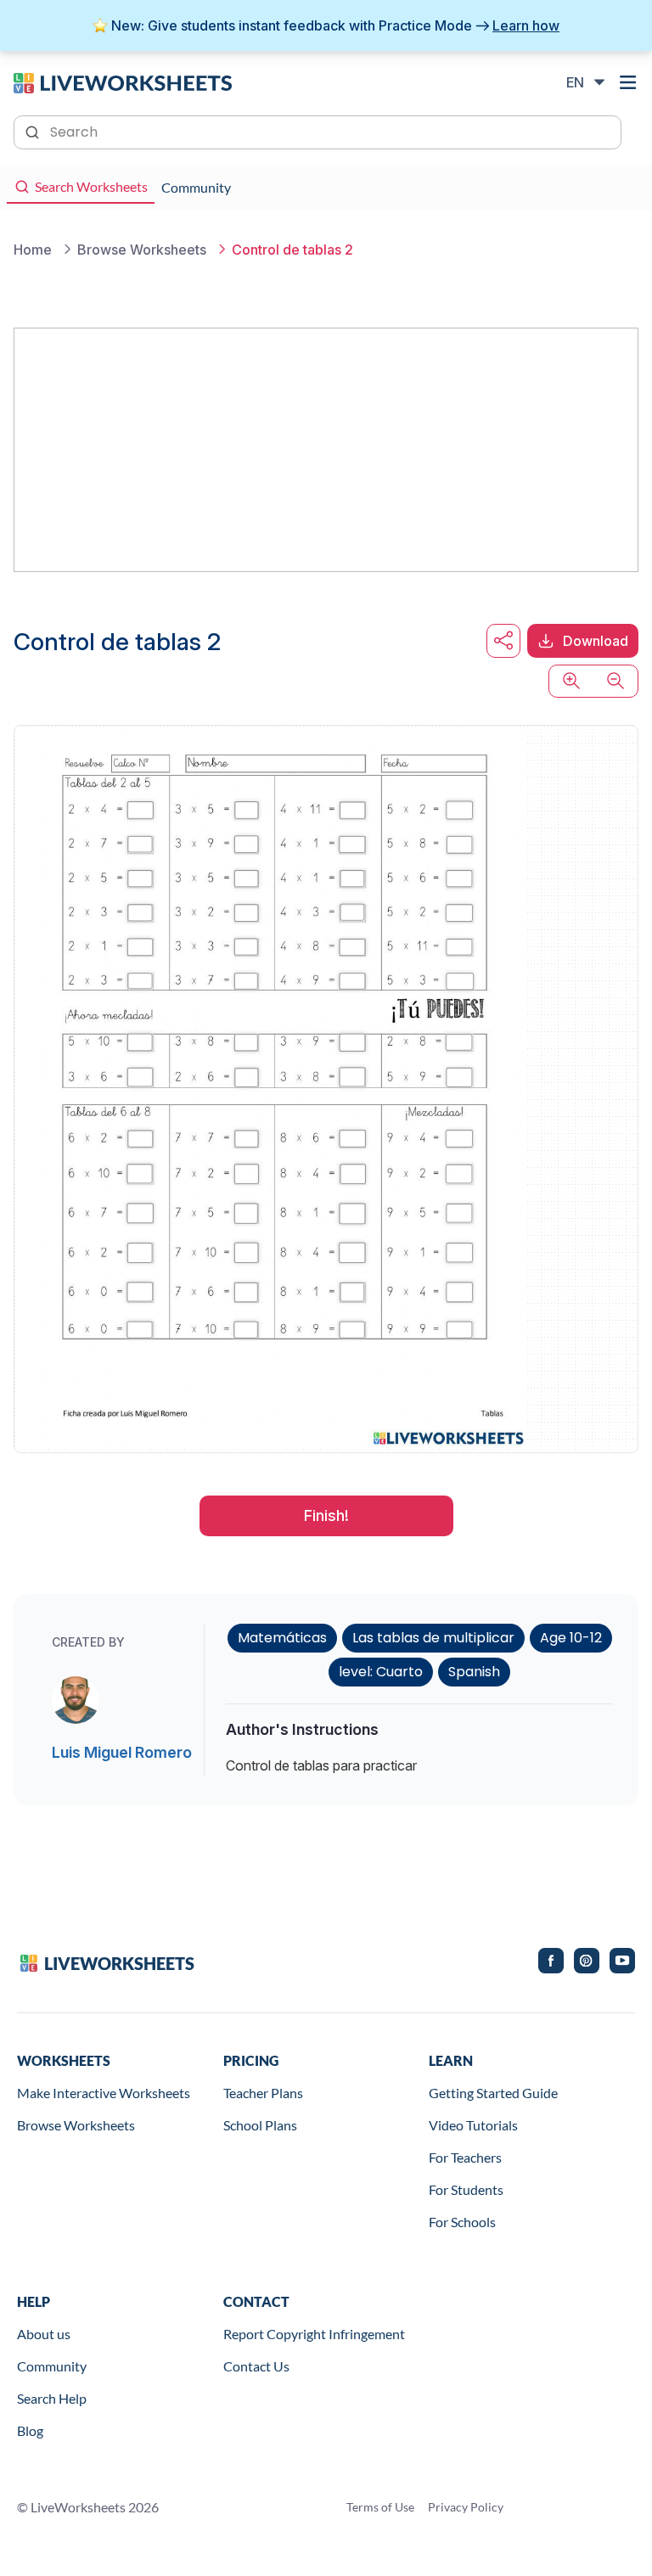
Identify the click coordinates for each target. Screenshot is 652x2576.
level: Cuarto (381, 1672)
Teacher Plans (263, 2093)
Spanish (474, 1672)
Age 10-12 (571, 1638)
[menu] (628, 82)
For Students (466, 2189)
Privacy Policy (466, 2507)
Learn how (526, 25)
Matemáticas (282, 1638)
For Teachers (465, 2157)
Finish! (326, 1515)
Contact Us (256, 2366)
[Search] (34, 131)
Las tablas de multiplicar (433, 1638)
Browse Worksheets (76, 2125)
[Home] (123, 81)
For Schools (462, 2222)
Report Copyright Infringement (314, 2334)
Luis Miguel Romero (122, 1752)
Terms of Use (380, 2507)
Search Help (52, 2398)
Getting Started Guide (493, 2093)
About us (44, 2334)
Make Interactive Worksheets (104, 2093)
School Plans (260, 2125)
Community (52, 2366)
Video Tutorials (473, 2125)
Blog (30, 2430)
